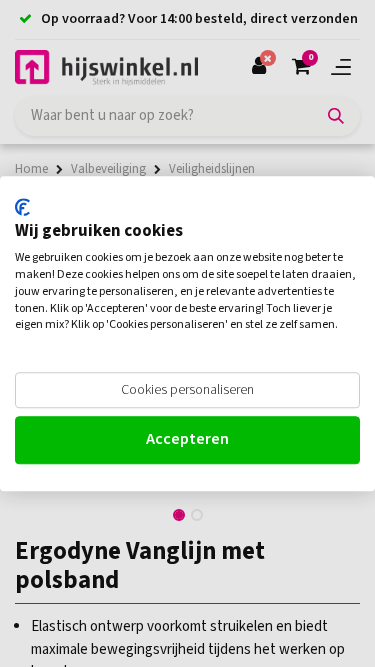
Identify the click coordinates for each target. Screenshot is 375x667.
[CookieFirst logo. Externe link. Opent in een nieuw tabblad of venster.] (22, 207)
